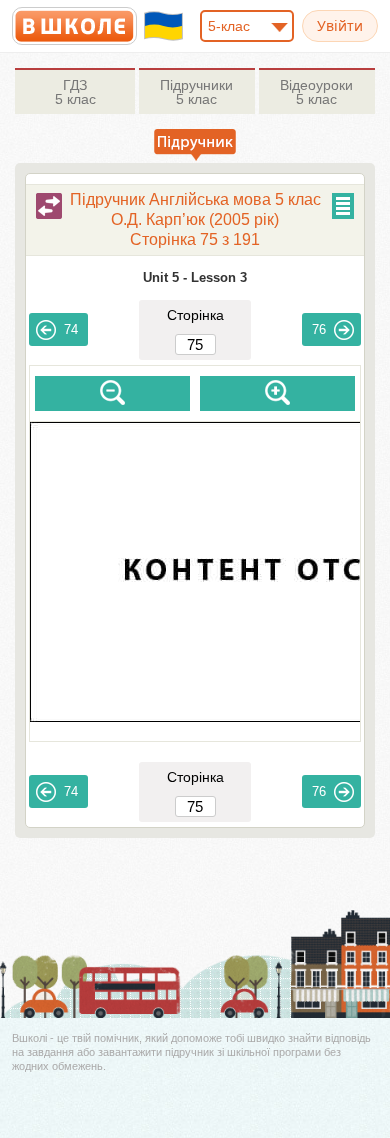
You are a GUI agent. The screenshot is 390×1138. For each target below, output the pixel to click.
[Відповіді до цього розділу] (49, 206)
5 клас (75, 92)
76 (319, 329)
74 (71, 329)
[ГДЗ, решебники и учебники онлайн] (74, 26)
